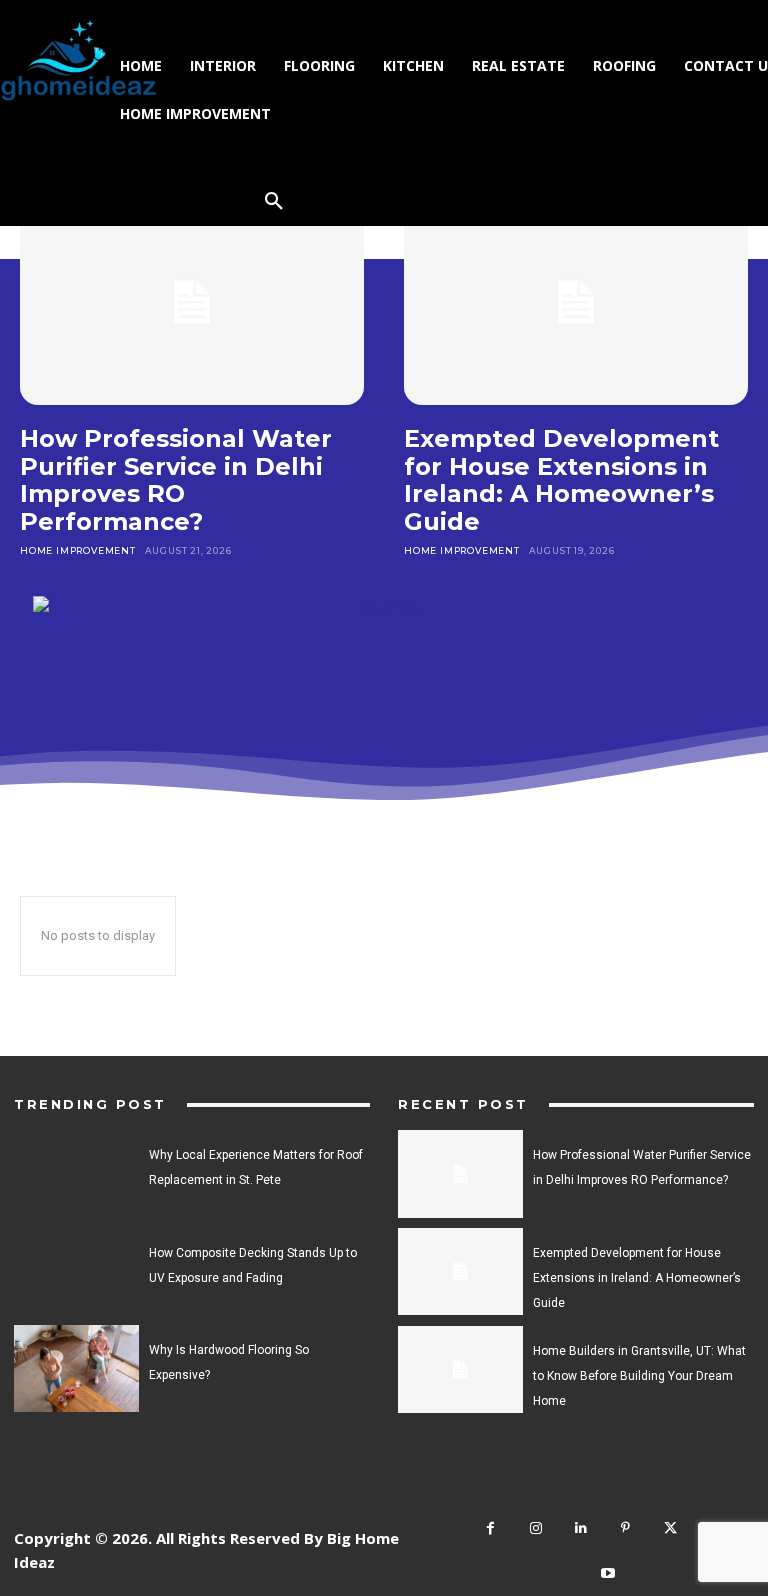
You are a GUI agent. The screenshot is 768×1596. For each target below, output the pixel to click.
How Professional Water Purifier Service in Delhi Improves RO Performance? (176, 480)
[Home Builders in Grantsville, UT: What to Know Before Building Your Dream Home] (460, 1369)
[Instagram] (535, 1528)
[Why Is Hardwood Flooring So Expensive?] (76, 1368)
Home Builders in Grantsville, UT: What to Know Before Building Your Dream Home (639, 1376)
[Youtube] (608, 1573)
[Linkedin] (580, 1528)
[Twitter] (670, 1528)
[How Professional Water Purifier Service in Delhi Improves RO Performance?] (192, 302)
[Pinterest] (625, 1528)
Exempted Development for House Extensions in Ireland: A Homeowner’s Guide (561, 480)
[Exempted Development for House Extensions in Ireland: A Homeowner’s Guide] (576, 302)
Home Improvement (78, 550)
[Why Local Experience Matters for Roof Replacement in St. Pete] (76, 1173)
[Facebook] (490, 1528)
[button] (274, 202)
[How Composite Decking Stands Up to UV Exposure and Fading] (76, 1271)
